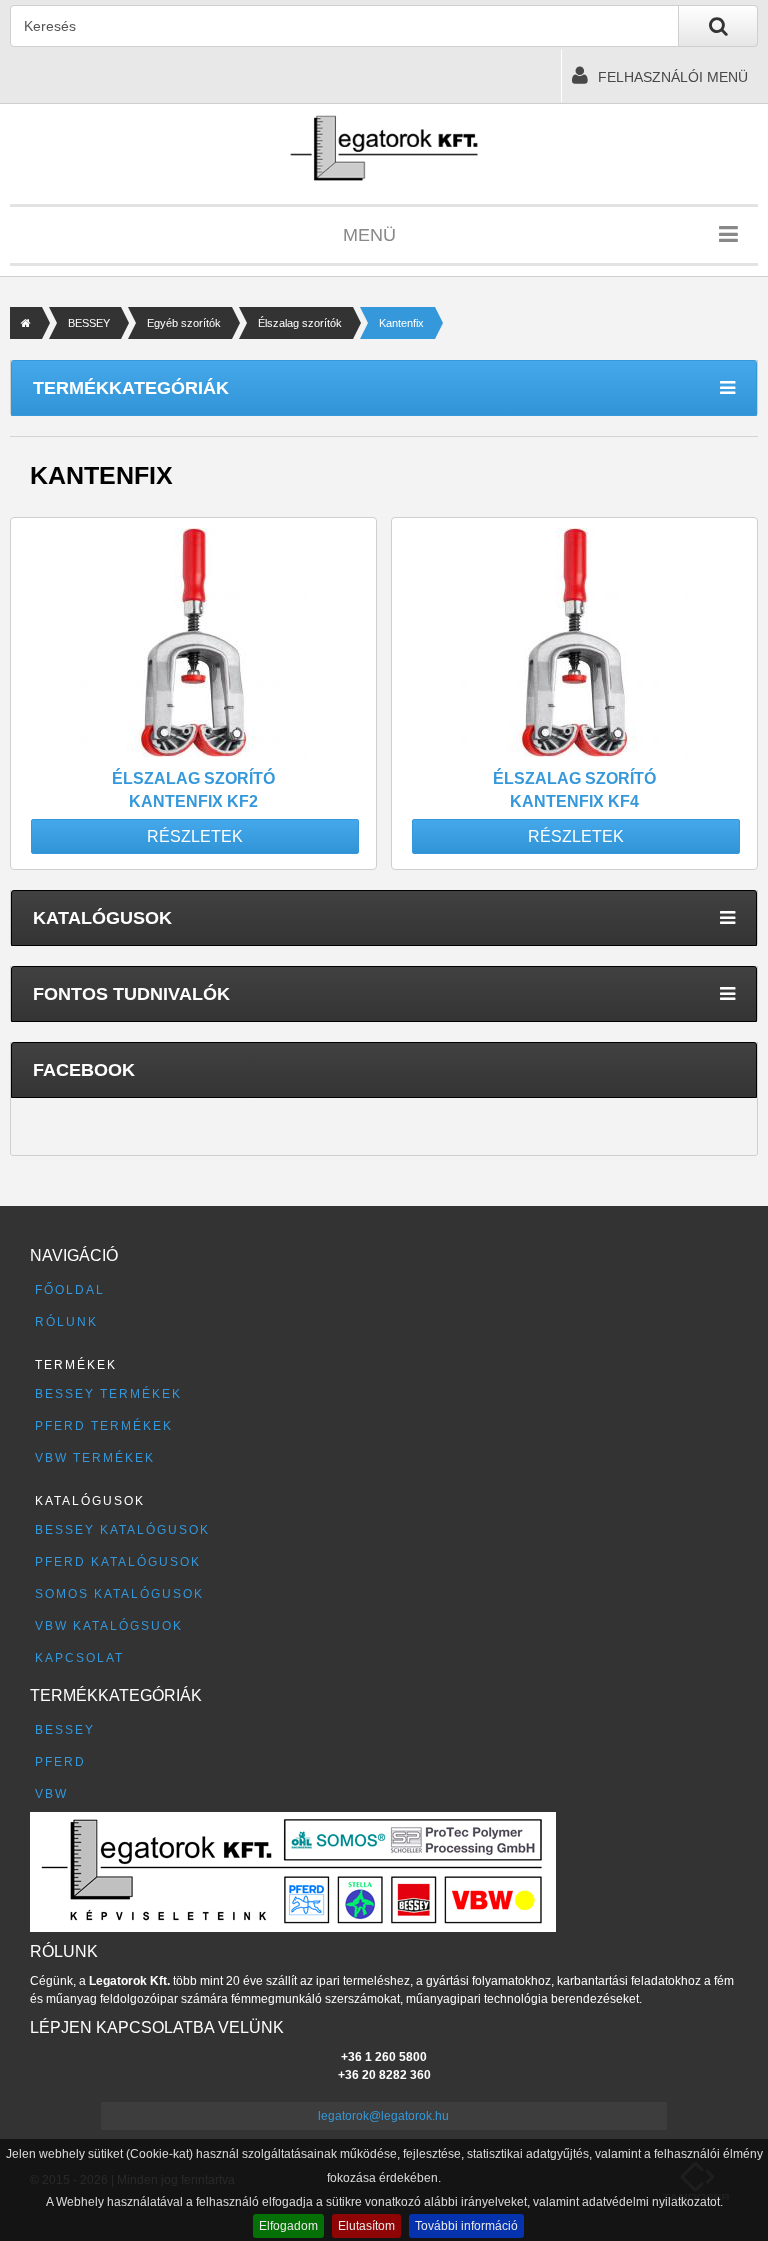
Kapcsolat (79, 1658)
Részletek (195, 836)
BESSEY (89, 323)
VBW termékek (95, 1458)
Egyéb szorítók (184, 323)
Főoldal (70, 1290)
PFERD (60, 1762)
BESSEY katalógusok (122, 1530)
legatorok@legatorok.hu (383, 2116)
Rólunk (66, 1322)
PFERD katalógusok (118, 1562)
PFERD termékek (104, 1426)
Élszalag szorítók (300, 323)
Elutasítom (366, 2226)
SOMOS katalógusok (119, 1594)
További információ (466, 2226)
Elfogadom (288, 2226)
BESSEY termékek (108, 1394)
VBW (51, 1794)
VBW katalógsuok (109, 1626)
